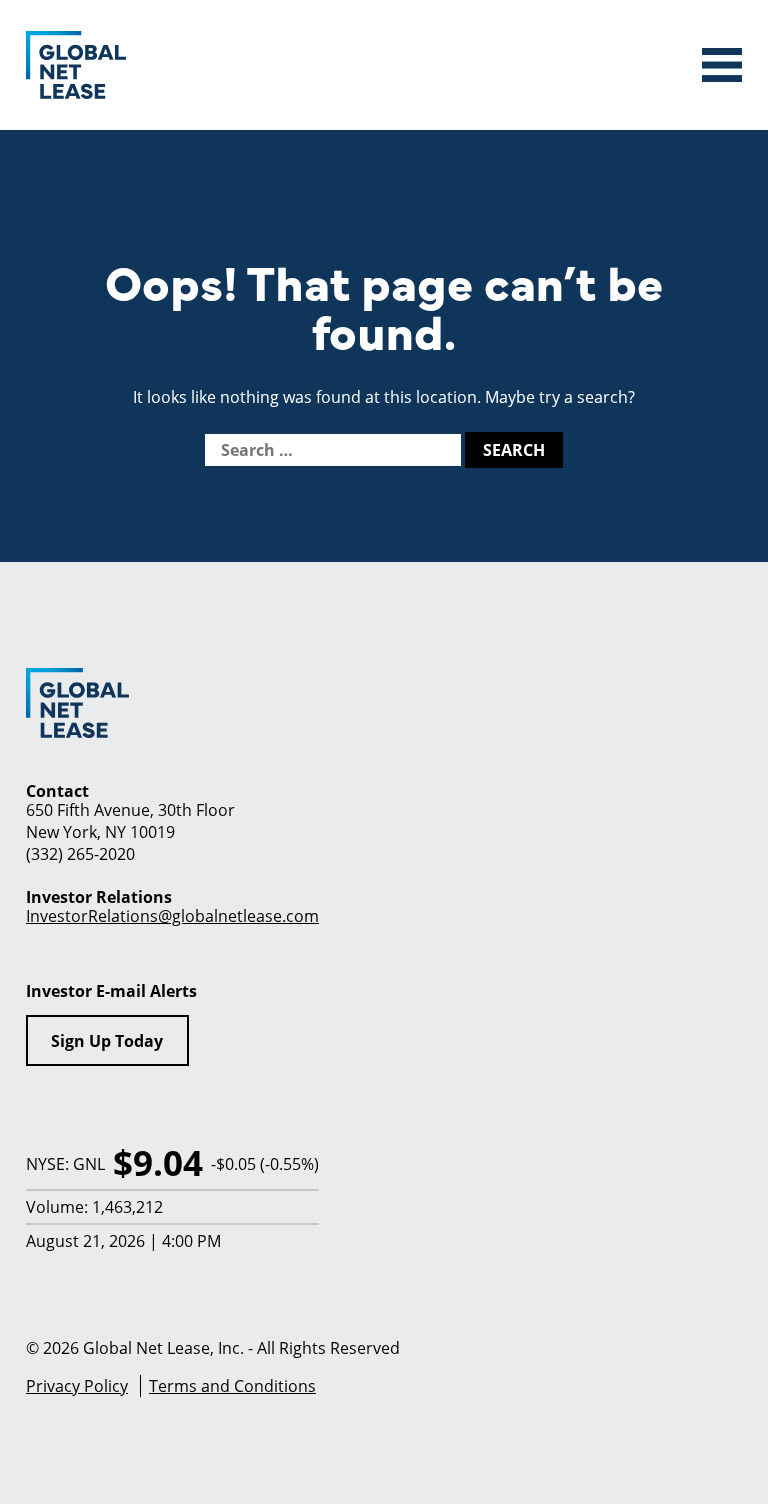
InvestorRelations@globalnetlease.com (172, 915)
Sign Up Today (107, 1041)
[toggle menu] (722, 65)
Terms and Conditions (232, 1385)
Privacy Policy (77, 1385)
